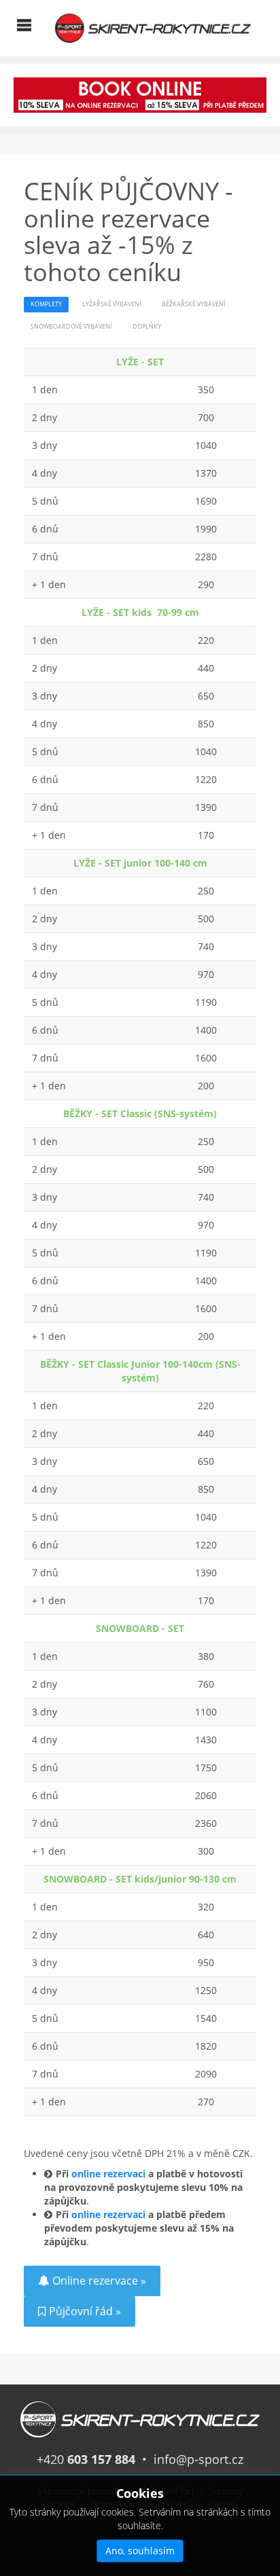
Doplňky (147, 327)
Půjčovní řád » (85, 2311)
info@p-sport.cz (198, 2459)
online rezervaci (108, 2174)
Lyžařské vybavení (112, 304)
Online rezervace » (99, 2281)
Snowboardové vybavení (71, 327)
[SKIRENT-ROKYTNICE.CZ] (153, 27)
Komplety (46, 304)
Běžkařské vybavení (194, 304)
